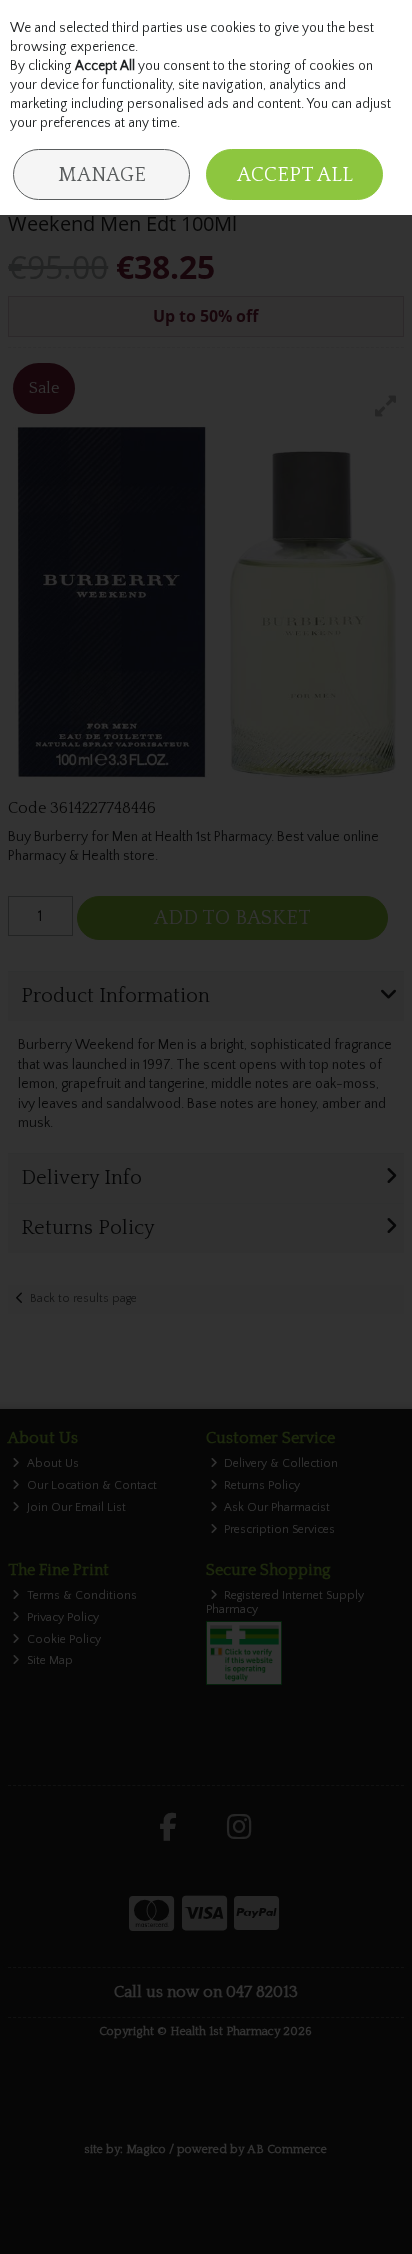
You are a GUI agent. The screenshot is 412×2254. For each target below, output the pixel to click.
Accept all (295, 175)
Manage (102, 175)
